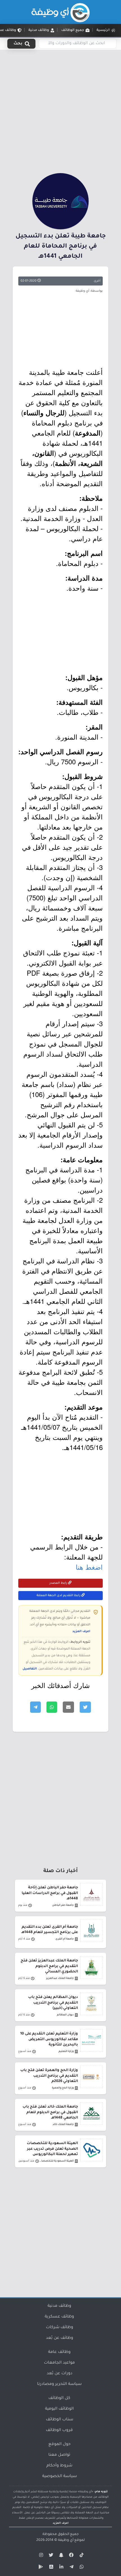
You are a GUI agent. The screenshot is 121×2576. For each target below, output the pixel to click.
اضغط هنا (89, 1567)
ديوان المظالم (65, 2015)
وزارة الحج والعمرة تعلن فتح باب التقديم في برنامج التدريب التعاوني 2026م (49, 2076)
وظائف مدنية (59, 2306)
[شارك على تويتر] (85, 1707)
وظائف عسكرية (59, 2317)
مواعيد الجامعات (59, 2363)
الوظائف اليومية (59, 2409)
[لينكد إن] (60, 2568)
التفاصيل (30, 1669)
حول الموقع (60, 2444)
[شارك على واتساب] (52, 1707)
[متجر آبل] (50, 2568)
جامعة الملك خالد (63, 2125)
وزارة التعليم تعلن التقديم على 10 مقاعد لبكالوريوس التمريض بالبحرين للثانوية (49, 2039)
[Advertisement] (60, 110)
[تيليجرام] (71, 2568)
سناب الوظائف (60, 2420)
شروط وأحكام (59, 2466)
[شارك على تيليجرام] (35, 1707)
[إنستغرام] (40, 2556)
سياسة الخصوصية (60, 2477)
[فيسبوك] (71, 2556)
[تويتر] (50, 2556)
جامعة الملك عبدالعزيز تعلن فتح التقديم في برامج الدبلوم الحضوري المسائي (49, 1966)
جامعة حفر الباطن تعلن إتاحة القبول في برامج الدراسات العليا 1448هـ (50, 1893)
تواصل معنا (59, 2455)
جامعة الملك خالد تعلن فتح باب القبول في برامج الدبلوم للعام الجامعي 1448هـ (50, 2112)
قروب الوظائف (59, 2430)
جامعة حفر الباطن (63, 1905)
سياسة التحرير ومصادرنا (59, 2384)
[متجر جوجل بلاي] (40, 2568)
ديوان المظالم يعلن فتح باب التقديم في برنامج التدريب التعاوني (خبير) (53, 2003)
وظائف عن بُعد (60, 2338)
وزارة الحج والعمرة (63, 2088)
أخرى (97, 281)
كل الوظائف (59, 2398)
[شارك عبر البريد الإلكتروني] (68, 1707)
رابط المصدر (59, 1583)
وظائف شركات (60, 2328)
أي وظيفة (66, 2540)
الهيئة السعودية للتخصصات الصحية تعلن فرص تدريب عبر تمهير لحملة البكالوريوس (52, 2149)
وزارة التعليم (66, 2051)
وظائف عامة (59, 2352)
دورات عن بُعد (60, 2374)
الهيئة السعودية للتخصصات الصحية (56, 2161)
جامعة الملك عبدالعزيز (60, 1978)
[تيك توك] (81, 2556)
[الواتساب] (81, 2568)
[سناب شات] (60, 2556)
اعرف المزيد (81, 1632)
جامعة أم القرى (65, 1939)
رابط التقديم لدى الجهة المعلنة (59, 1596)
